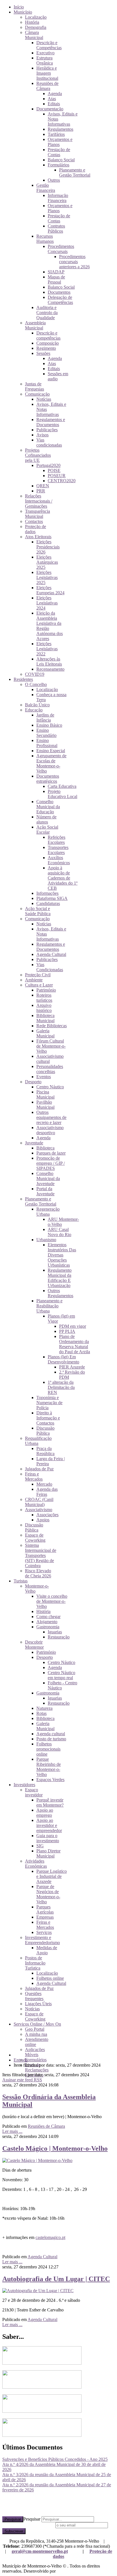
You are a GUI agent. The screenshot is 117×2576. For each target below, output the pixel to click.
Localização (36, 17)
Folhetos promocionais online (48, 1749)
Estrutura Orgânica (45, 60)
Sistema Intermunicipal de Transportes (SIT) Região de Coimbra (41, 1555)
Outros (54, 180)
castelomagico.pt (50, 2237)
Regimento (46, 348)
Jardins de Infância (45, 718)
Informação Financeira (58, 198)
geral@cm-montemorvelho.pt (40, 2551)
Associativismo (39, 1510)
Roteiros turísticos (44, 998)
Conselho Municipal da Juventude (48, 1178)
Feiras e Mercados (34, 1476)
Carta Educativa (62, 786)
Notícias (44, 399)
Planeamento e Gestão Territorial (75, 172)
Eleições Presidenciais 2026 (48, 547)
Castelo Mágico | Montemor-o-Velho (55, 2148)
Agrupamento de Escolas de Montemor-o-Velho (51, 763)
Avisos (42, 435)
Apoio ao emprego (45, 1813)
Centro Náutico (50, 1087)
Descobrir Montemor (34, 1645)
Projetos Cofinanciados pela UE (38, 455)
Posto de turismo (51, 1739)
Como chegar (48, 1617)
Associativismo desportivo (50, 1130)
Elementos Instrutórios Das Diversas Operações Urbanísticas (62, 1255)
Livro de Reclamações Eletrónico (37, 2070)
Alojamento (47, 1622)
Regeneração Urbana (48, 1212)
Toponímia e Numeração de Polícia (49, 1403)
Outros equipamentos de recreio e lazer (51, 1117)
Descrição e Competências (49, 45)
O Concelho (36, 684)
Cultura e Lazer (39, 985)
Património (46, 990)
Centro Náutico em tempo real (61, 1675)
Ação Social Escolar (47, 830)
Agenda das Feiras (47, 1492)
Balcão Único (37, 705)
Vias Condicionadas (50, 967)
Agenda (55, 94)
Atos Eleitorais (38, 537)
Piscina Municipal (45, 1094)
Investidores (24, 1785)
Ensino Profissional (47, 743)
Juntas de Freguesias (35, 386)
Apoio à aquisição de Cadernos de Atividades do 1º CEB (63, 878)
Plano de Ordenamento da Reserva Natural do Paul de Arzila (75, 1344)
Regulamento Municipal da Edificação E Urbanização (60, 1278)
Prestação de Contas (59, 152)
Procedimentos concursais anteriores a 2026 (74, 262)
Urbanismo (46, 1240)
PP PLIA (67, 1331)
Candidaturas (48, 903)
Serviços (44, 1932)
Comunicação (37, 394)
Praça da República (45, 1451)
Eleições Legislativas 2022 (47, 649)
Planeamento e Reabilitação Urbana (49, 1306)
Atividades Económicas (36, 1864)
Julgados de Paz (39, 1469)
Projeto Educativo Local (62, 794)
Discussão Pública (45, 1431)
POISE (54, 470)
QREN (43, 486)
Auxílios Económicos (59, 860)
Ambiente (34, 980)
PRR (41, 491)
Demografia (36, 27)
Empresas (45, 1917)
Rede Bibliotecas (52, 1026)
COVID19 (35, 674)
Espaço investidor (34, 1792)
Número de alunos (46, 819)
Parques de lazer (51, 1153)
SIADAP (56, 272)
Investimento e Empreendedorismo (42, 1940)
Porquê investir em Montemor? (50, 1802)
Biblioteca (45, 1148)
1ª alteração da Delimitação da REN (61, 1387)
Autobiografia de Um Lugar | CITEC (56, 2279)
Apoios (43, 1520)
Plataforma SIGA (52, 898)
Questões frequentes (34, 1996)
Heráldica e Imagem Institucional (47, 73)
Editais (54, 104)
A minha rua (36, 2034)
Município (23, 12)
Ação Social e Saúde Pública (38, 911)
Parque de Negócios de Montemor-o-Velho (48, 1894)
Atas (52, 99)
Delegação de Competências (60, 300)
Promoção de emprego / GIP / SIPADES (51, 1163)
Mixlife (63, 2571)
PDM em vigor (73, 1326)
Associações (47, 1515)
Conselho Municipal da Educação (48, 807)
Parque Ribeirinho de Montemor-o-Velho (49, 1767)
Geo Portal (35, 2029)
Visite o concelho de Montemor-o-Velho (52, 1601)
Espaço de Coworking (35, 1538)
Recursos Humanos (45, 239)
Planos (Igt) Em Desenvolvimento (63, 1359)
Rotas (41, 1713)
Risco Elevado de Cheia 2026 (38, 1573)
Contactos (34, 521)
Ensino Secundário (46, 733)
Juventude (34, 1143)
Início (19, 7)
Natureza (44, 1708)
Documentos (59, 292)
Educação (34, 710)
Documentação (50, 109)
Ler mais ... (12, 2131)
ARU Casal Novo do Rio (59, 1232)
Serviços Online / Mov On (37, 2024)
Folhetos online (50, 1978)
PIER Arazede (72, 1367)
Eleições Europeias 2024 (50, 590)
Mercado (44, 1484)
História (32, 22)
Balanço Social (61, 160)
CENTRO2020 (62, 481)
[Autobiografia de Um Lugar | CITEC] (38, 2291)
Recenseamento (50, 669)
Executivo (45, 53)
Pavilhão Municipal (45, 1105)
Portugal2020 (48, 465)
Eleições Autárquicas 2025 (47, 562)
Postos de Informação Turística (35, 1963)
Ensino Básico (49, 725)
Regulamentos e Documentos (51, 422)
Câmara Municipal (34, 35)
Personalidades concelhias (50, 1069)
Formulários (58, 165)
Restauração (59, 1637)
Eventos (44, 1077)
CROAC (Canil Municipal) (39, 1502)
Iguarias (55, 1632)
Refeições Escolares (57, 840)
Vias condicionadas (49, 442)
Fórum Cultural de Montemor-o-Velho (51, 1046)
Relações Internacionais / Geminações (39, 501)
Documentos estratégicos (48, 779)
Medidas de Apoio (47, 1950)
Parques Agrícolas (45, 1909)
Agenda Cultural (51, 954)
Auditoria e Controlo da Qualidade (47, 313)
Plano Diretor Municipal (48, 1853)
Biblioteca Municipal (45, 1018)
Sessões (43, 353)
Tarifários (56, 134)
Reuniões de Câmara (47, 86)
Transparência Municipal (37, 514)
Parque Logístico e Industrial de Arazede (52, 1876)
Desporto (33, 1082)
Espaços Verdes (50, 1780)
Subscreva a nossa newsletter (28, 2525)
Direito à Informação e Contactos (48, 1418)
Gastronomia (48, 1627)
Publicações (47, 430)
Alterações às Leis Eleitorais (49, 661)
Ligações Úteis (38, 2004)
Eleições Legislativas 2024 (47, 603)
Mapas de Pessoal (56, 279)
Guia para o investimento (48, 1838)
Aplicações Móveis (35, 2052)
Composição (48, 343)
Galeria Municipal (45, 1033)
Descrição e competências (48, 335)
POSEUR (57, 476)
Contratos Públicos (56, 229)
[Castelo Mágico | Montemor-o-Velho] (37, 2160)
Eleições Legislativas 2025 (47, 577)
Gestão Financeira (46, 188)
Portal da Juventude (45, 1191)
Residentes (23, 679)
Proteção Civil (38, 975)
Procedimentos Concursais (61, 249)
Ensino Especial (51, 751)
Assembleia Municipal (35, 325)
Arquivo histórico (44, 1008)
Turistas (21, 1581)
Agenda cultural (51, 1734)
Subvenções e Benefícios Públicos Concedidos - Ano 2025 (55, 2459)
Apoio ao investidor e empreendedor (49, 1825)
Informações (47, 893)
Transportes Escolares (58, 850)
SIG (40, 1846)
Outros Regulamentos (60, 1293)
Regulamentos (60, 129)
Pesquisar (13, 2519)
